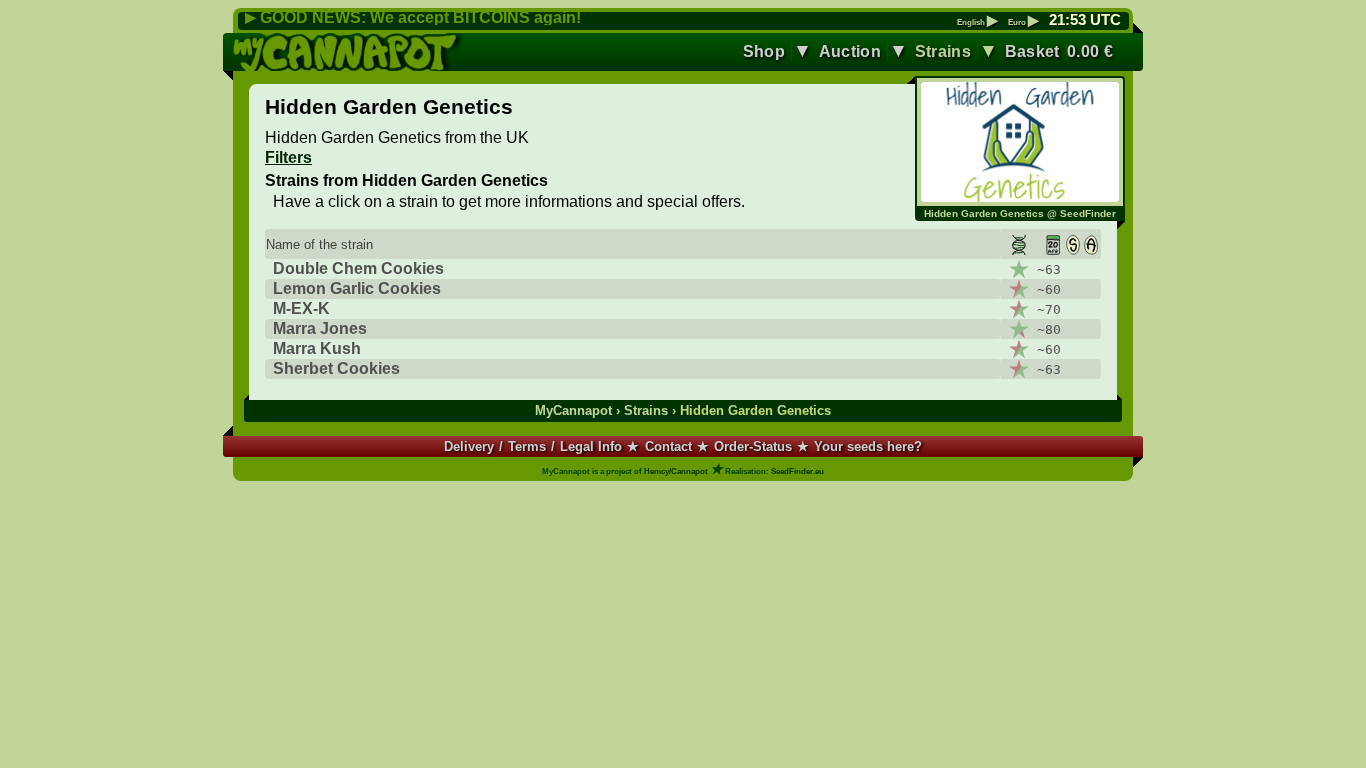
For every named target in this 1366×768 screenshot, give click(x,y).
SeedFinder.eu (797, 471)
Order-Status (753, 446)
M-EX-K (301, 308)
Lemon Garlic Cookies (357, 288)
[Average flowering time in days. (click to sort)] (1048, 244)
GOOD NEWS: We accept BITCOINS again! (420, 17)
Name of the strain (319, 244)
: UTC (1085, 20)
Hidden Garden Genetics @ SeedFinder (1020, 213)
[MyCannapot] (349, 52)
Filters (288, 157)
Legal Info (591, 446)
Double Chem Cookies (358, 268)
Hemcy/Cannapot (676, 471)
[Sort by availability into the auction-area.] (1091, 244)
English (977, 23)
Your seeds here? (868, 446)
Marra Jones (320, 328)
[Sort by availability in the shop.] (1073, 244)
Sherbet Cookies (336, 368)
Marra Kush (317, 348)
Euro (1023, 23)
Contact (668, 446)
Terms (527, 446)
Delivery (469, 446)
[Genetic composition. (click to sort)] (1016, 244)
